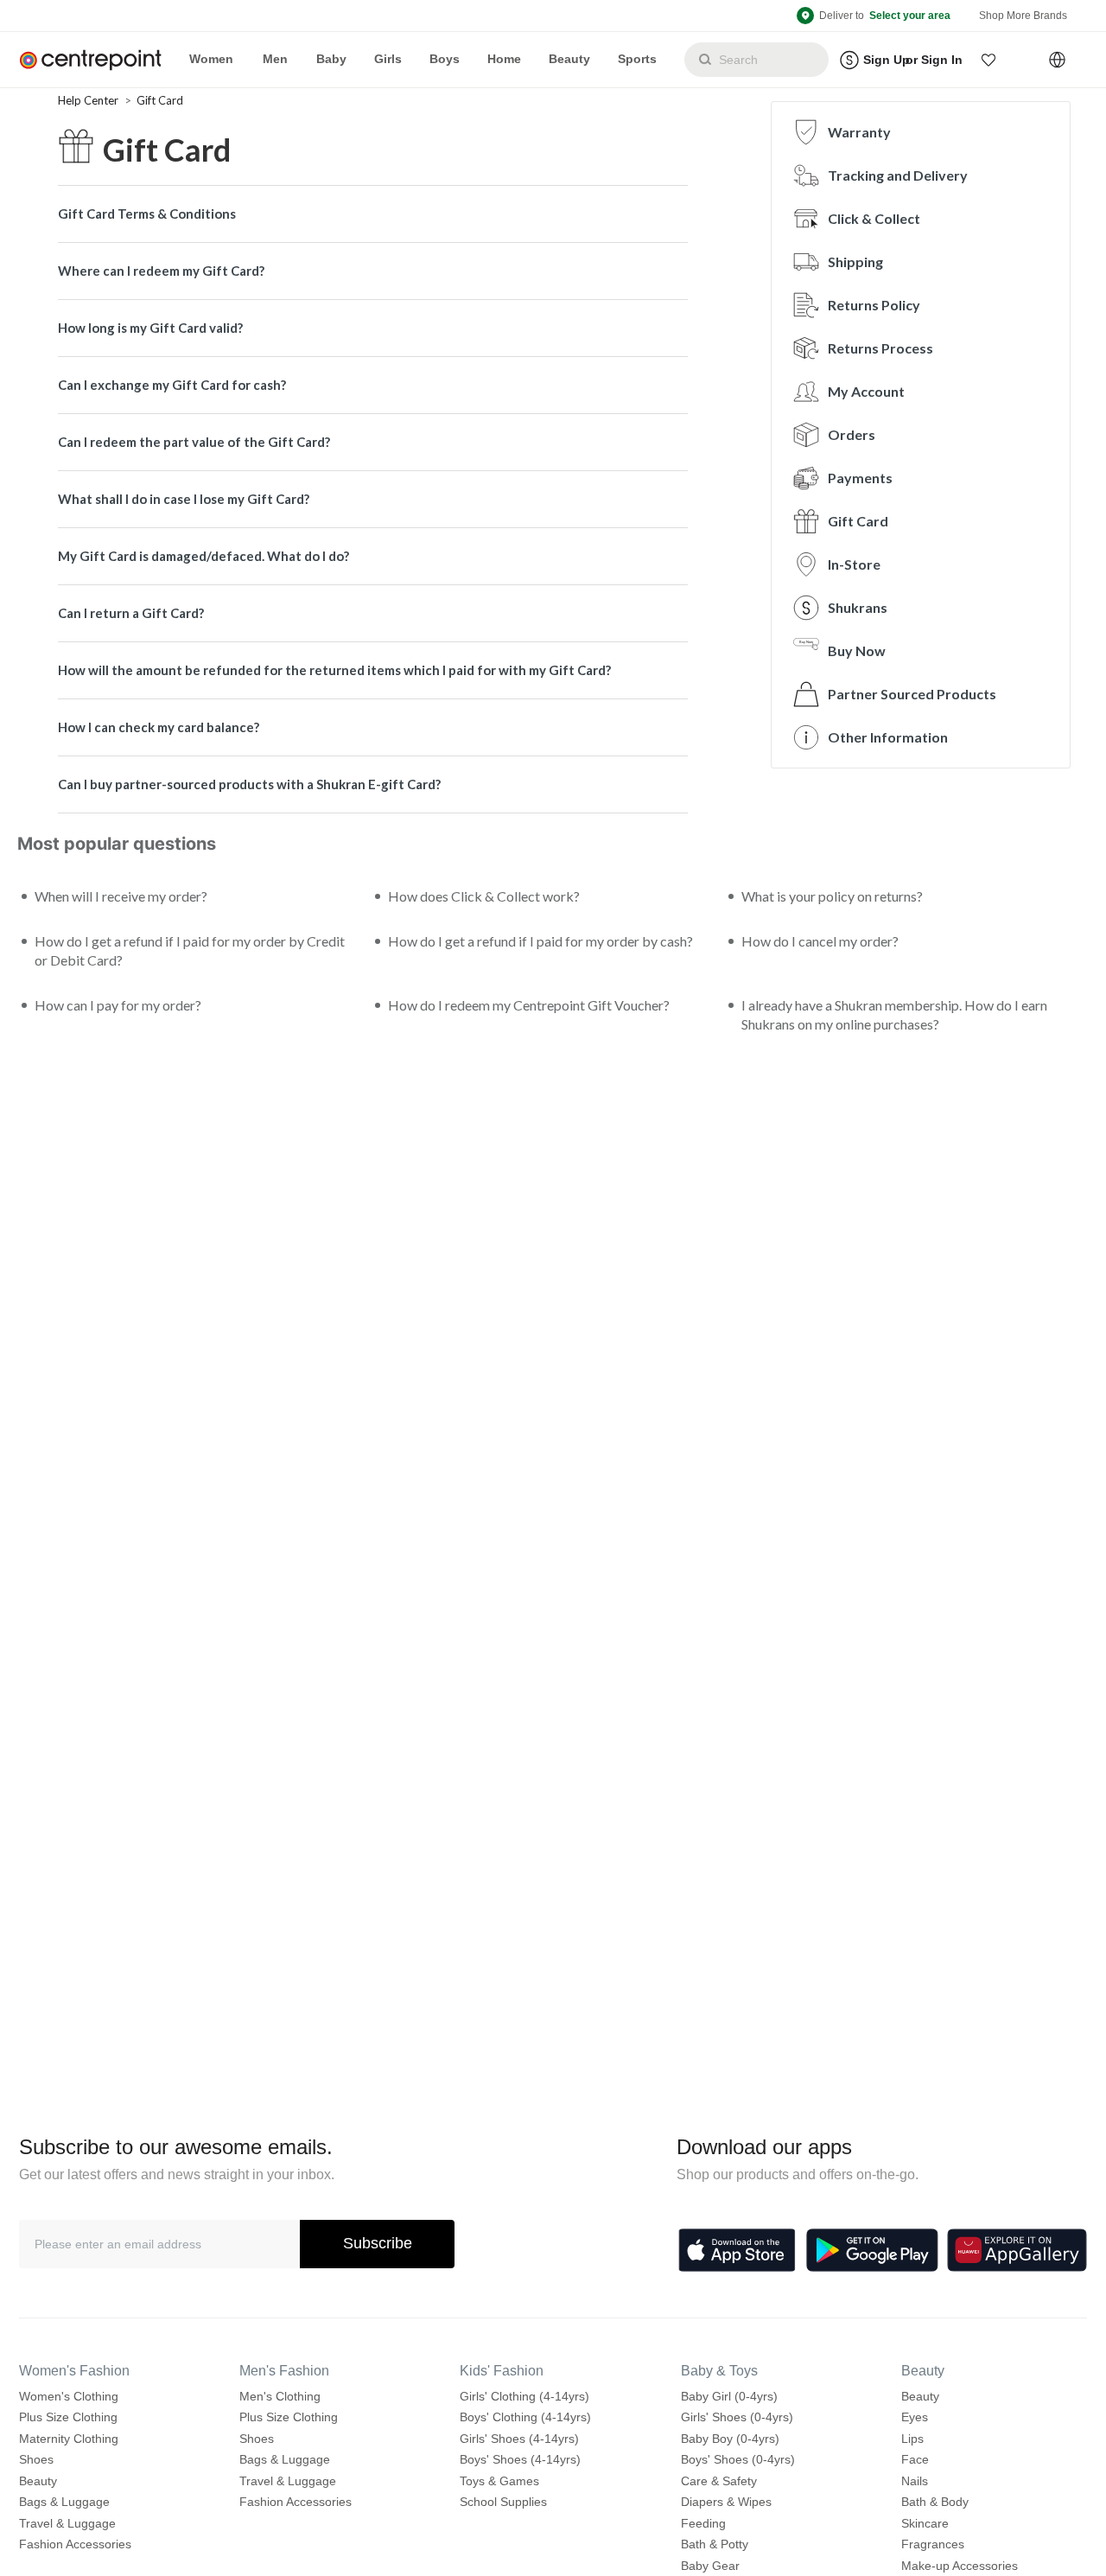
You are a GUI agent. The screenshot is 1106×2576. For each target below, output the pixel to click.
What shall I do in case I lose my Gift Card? (184, 499)
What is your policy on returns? (832, 896)
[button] (989, 60)
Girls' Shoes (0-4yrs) (737, 2417)
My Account (866, 391)
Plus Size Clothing (68, 2417)
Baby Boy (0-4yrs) (730, 2439)
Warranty (859, 132)
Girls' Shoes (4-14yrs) (519, 2439)
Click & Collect (874, 218)
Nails (915, 2481)
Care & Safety (719, 2481)
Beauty (38, 2481)
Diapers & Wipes (726, 2502)
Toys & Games (499, 2481)
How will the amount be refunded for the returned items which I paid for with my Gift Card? (334, 670)
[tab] (373, 214)
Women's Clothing (69, 2396)
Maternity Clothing (69, 2439)
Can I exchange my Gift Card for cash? (172, 385)
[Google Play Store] (872, 2250)
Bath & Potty (715, 2544)
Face (915, 2459)
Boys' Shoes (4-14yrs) (520, 2459)
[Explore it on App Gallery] (1017, 2250)
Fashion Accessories (75, 2544)
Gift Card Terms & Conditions (147, 214)
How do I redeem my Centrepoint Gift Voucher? (529, 1005)
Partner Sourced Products (912, 694)
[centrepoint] (97, 60)
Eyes (915, 2417)
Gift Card (160, 100)
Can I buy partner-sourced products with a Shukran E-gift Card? (249, 784)
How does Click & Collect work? (484, 896)
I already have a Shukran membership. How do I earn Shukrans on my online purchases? (894, 1014)
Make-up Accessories (960, 2566)
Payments (860, 478)
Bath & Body (935, 2502)
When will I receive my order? (121, 896)
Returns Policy (874, 305)
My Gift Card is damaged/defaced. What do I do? (203, 556)
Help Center (89, 100)
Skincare (925, 2523)
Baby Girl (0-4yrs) (729, 2396)
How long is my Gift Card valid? (150, 328)
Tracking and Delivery (898, 175)
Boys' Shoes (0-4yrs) (738, 2459)
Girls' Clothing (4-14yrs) (524, 2396)
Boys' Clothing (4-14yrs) (525, 2417)
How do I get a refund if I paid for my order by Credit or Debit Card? (190, 950)
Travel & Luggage (67, 2523)
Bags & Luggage (64, 2502)
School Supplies (503, 2502)
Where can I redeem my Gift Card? (161, 271)
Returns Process (880, 348)
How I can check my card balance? (159, 727)
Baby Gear (710, 2566)
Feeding (703, 2523)
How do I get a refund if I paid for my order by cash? (540, 941)
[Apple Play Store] (737, 2250)
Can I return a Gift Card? (131, 613)
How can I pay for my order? (118, 1005)
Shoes (36, 2459)
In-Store (854, 564)
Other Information (888, 737)
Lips (912, 2439)
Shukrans (858, 607)
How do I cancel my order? (820, 941)
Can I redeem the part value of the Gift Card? (194, 442)
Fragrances (933, 2544)
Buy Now (857, 650)
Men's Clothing (280, 2396)
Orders (852, 434)
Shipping (855, 261)
